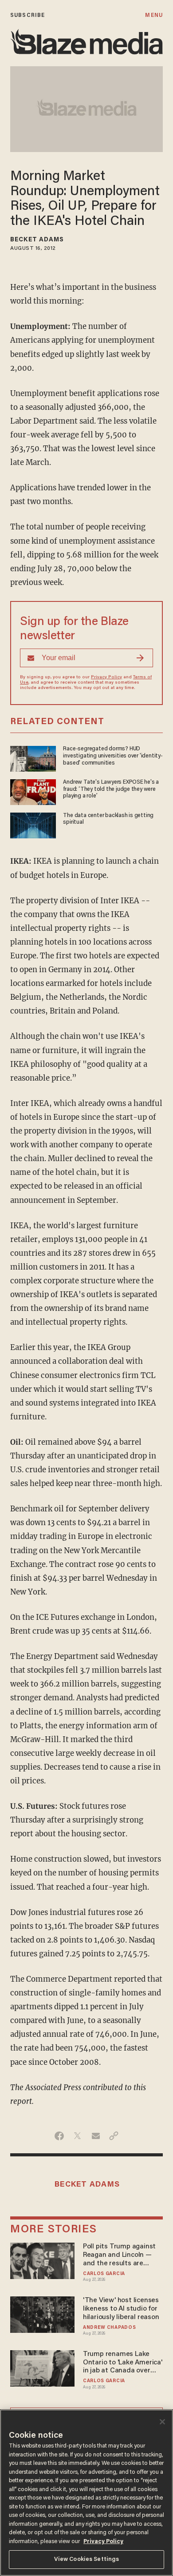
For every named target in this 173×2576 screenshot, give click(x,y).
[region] (86, 2493)
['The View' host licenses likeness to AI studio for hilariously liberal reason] (42, 2314)
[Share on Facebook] (59, 2136)
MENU (154, 15)
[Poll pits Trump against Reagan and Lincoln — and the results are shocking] (42, 2260)
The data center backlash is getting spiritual (108, 819)
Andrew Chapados (109, 2328)
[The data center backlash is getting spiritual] (33, 824)
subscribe (28, 15)
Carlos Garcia (104, 2274)
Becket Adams (37, 240)
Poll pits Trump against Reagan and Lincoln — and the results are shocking (119, 2255)
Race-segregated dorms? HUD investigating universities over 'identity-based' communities (113, 756)
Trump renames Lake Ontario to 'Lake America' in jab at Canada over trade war (123, 2363)
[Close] (162, 2422)
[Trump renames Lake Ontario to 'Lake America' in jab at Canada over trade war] (42, 2367)
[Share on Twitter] (77, 2136)
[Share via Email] (96, 2136)
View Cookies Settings (87, 2559)
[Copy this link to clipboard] (114, 2136)
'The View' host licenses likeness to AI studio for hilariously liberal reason (121, 2309)
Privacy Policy (106, 677)
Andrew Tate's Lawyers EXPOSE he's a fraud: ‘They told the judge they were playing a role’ (111, 789)
